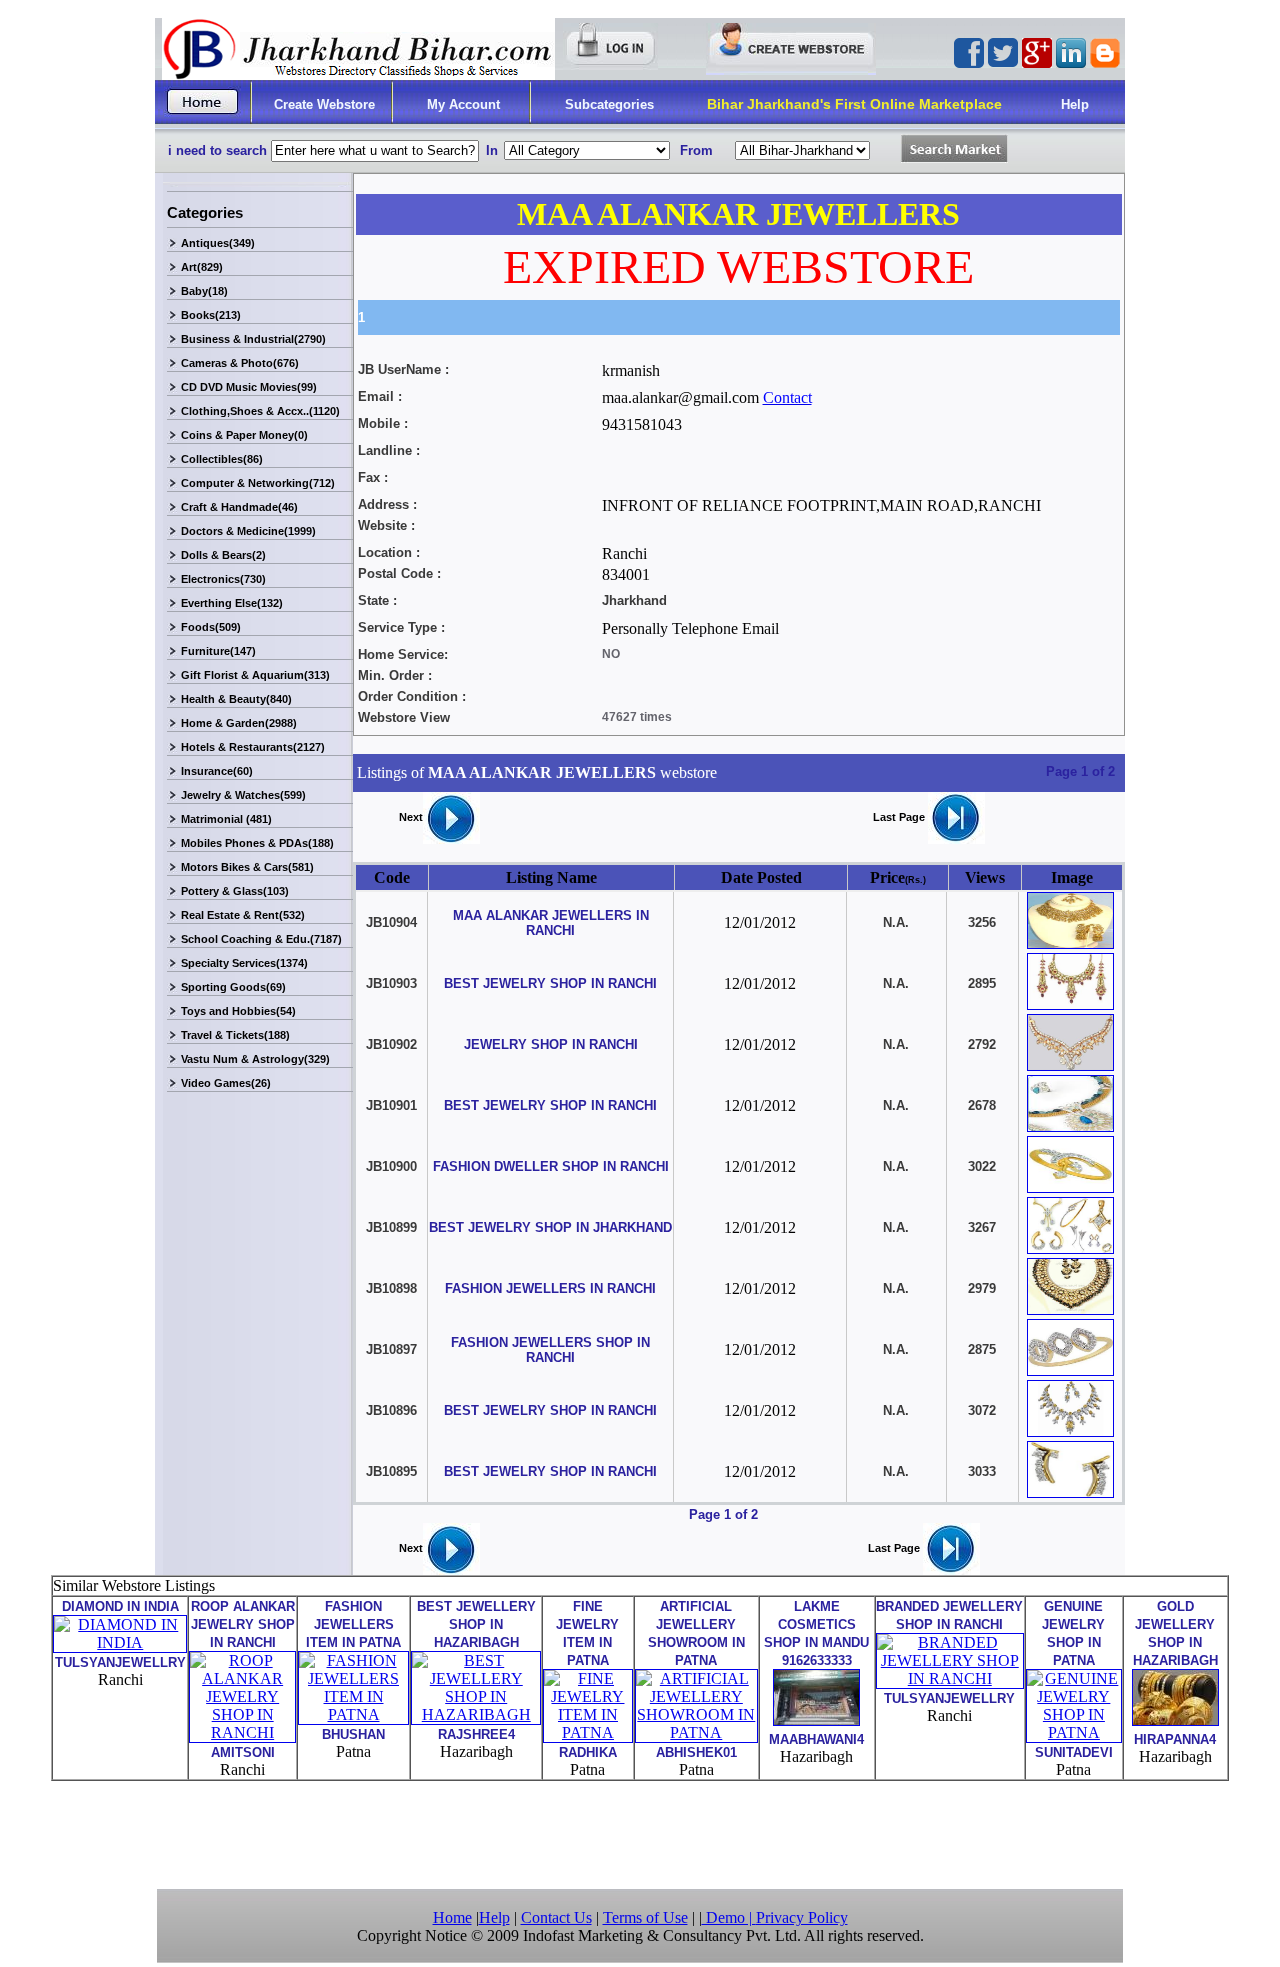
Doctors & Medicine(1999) (248, 531)
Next (411, 817)
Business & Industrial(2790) (253, 339)
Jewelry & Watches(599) (243, 795)
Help (1075, 104)
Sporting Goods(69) (233, 987)
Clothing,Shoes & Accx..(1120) (260, 411)
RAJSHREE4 (476, 1734)
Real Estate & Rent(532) (243, 915)
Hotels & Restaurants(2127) (253, 747)
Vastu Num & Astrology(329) (255, 1059)
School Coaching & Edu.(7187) (261, 939)
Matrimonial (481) (226, 819)
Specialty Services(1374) (244, 963)
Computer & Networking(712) (258, 483)
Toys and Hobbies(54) (238, 1011)
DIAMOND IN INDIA (120, 1606)
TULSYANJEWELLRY (120, 1662)
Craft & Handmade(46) (239, 507)
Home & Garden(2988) (239, 723)
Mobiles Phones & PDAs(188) (257, 843)
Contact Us (556, 1917)
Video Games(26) (226, 1083)
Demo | (729, 1917)
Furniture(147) (218, 651)
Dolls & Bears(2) (223, 555)
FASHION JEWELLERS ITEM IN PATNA (353, 1624)
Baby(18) (204, 291)
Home (452, 1917)
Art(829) (202, 267)
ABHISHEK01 (696, 1752)
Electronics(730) (223, 579)
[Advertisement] (640, 1833)
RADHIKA (588, 1752)
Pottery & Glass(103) (235, 891)
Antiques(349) (218, 243)
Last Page (900, 817)
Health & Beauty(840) (236, 699)
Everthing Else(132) (232, 603)
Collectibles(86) (222, 459)
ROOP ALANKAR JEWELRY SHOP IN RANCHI (243, 1624)
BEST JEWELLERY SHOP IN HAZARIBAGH (476, 1624)
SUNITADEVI (1074, 1752)
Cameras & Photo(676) (240, 363)
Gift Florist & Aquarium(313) (255, 675)
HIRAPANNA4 (1175, 1739)
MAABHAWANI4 (816, 1739)
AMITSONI (243, 1752)
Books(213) (211, 315)
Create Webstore (324, 104)
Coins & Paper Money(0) (244, 435)
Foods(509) (211, 627)
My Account (463, 104)
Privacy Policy (802, 1917)
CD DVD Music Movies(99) (249, 387)
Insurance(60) (217, 771)
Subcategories (609, 104)
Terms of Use (645, 1917)
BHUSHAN (353, 1734)
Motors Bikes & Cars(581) (247, 867)
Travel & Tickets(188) (235, 1035)
